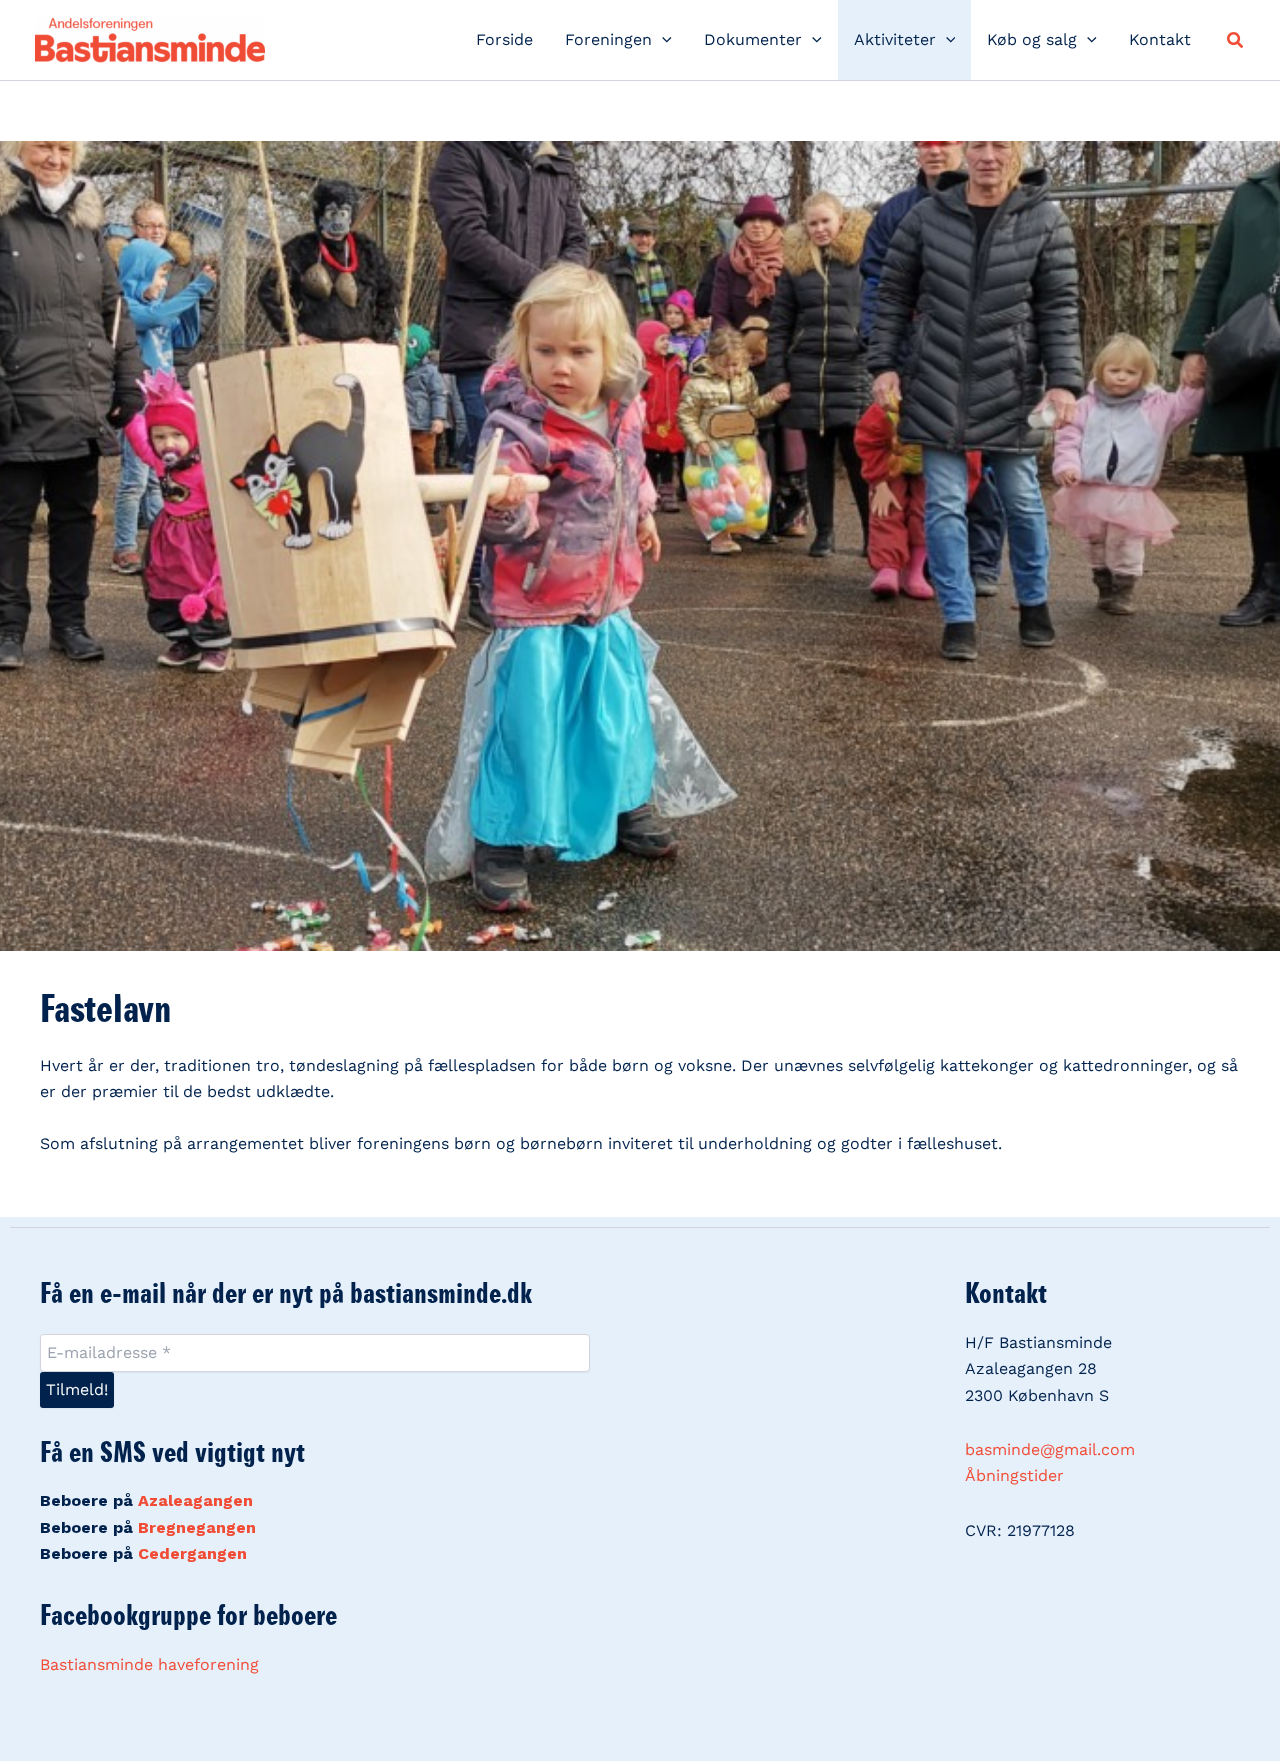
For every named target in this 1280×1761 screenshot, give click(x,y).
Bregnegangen (197, 1527)
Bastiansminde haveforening (149, 1664)
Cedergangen (192, 1553)
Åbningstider (1014, 1475)
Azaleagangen (195, 1500)
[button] (662, 40)
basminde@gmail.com (1050, 1449)
